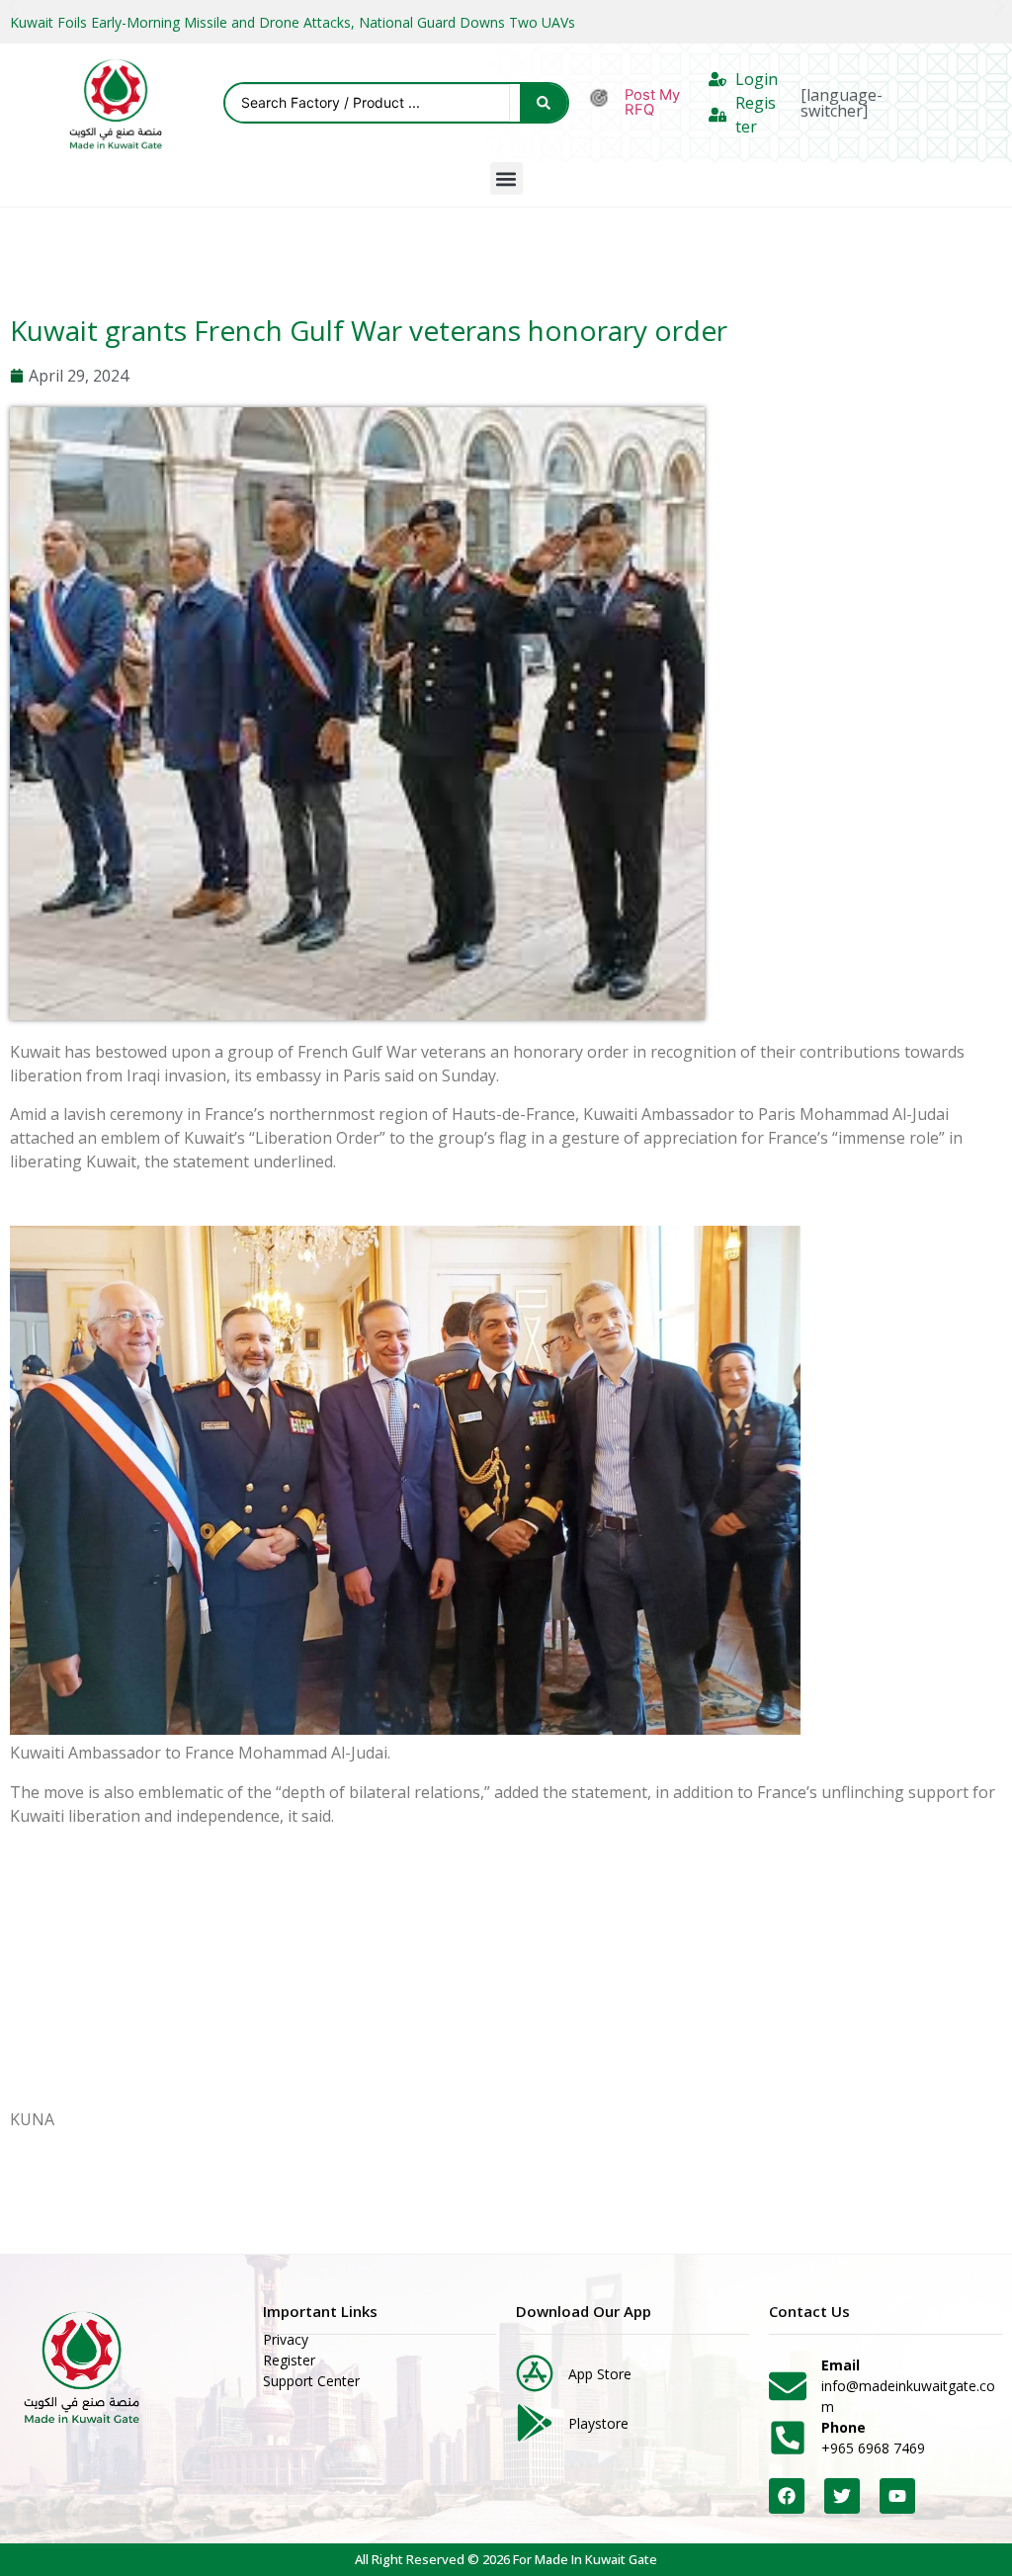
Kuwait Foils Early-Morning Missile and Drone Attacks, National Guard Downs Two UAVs (293, 22)
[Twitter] (842, 2496)
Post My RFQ (652, 102)
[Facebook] (787, 2496)
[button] (506, 178)
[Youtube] (897, 2496)
